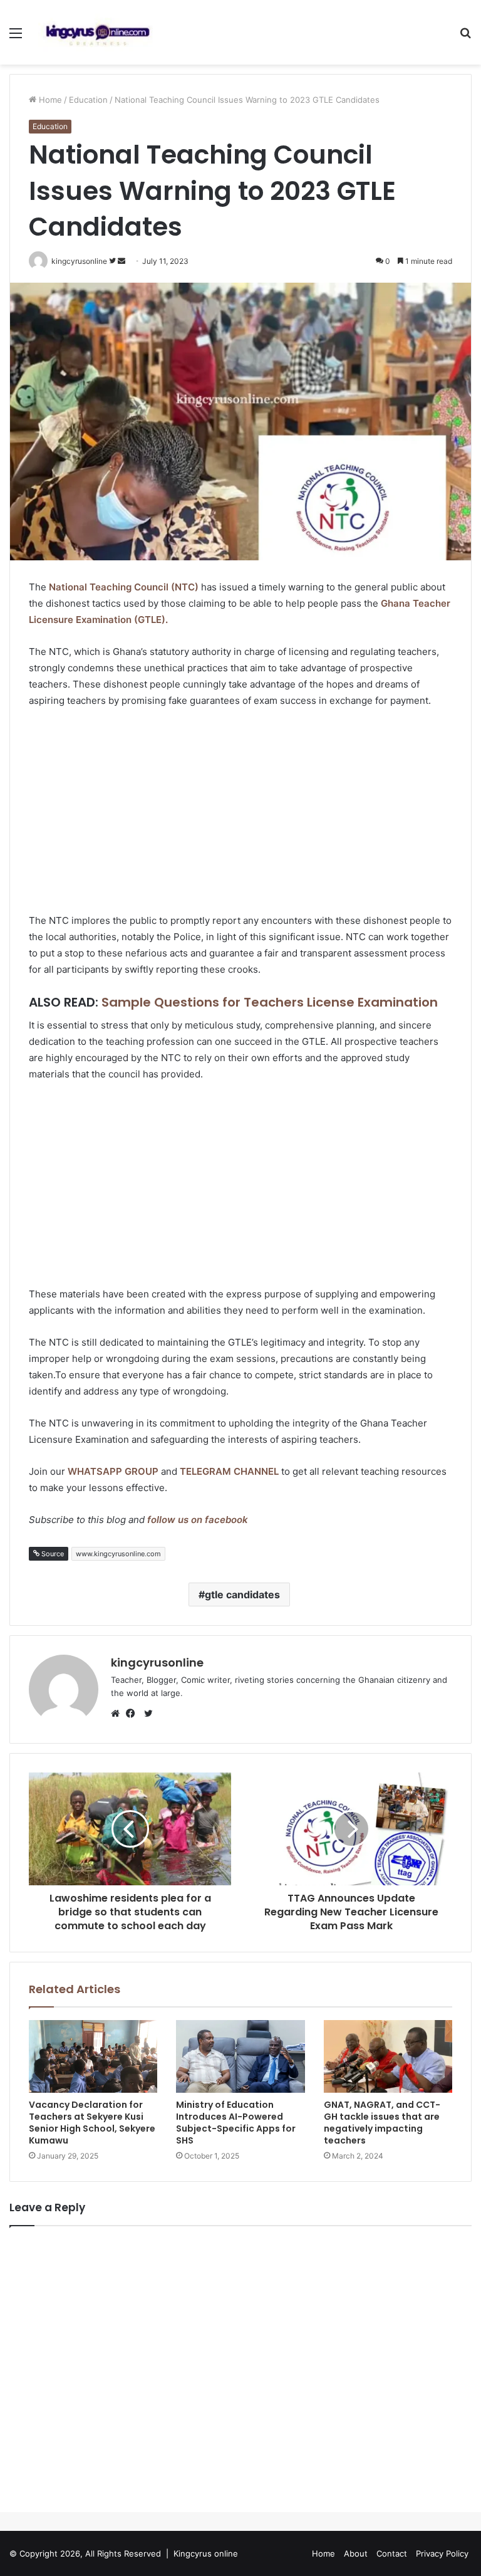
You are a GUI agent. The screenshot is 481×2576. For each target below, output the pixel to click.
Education (88, 100)
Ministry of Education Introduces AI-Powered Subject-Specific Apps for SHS (236, 2123)
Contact (392, 2553)
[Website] (118, 1714)
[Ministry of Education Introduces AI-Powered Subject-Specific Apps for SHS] (240, 2056)
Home (49, 100)
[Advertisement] (240, 812)
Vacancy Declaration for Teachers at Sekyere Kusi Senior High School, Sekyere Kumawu (92, 2123)
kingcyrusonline (157, 1662)
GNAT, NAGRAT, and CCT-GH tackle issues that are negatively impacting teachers (382, 2123)
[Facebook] (133, 1714)
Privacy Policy (442, 2553)
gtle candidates (242, 1594)
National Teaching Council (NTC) (124, 587)
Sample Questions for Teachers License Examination (270, 1002)
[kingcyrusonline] (98, 32)
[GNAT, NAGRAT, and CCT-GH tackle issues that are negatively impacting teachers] (388, 2056)
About (356, 2553)
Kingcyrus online (206, 2553)
